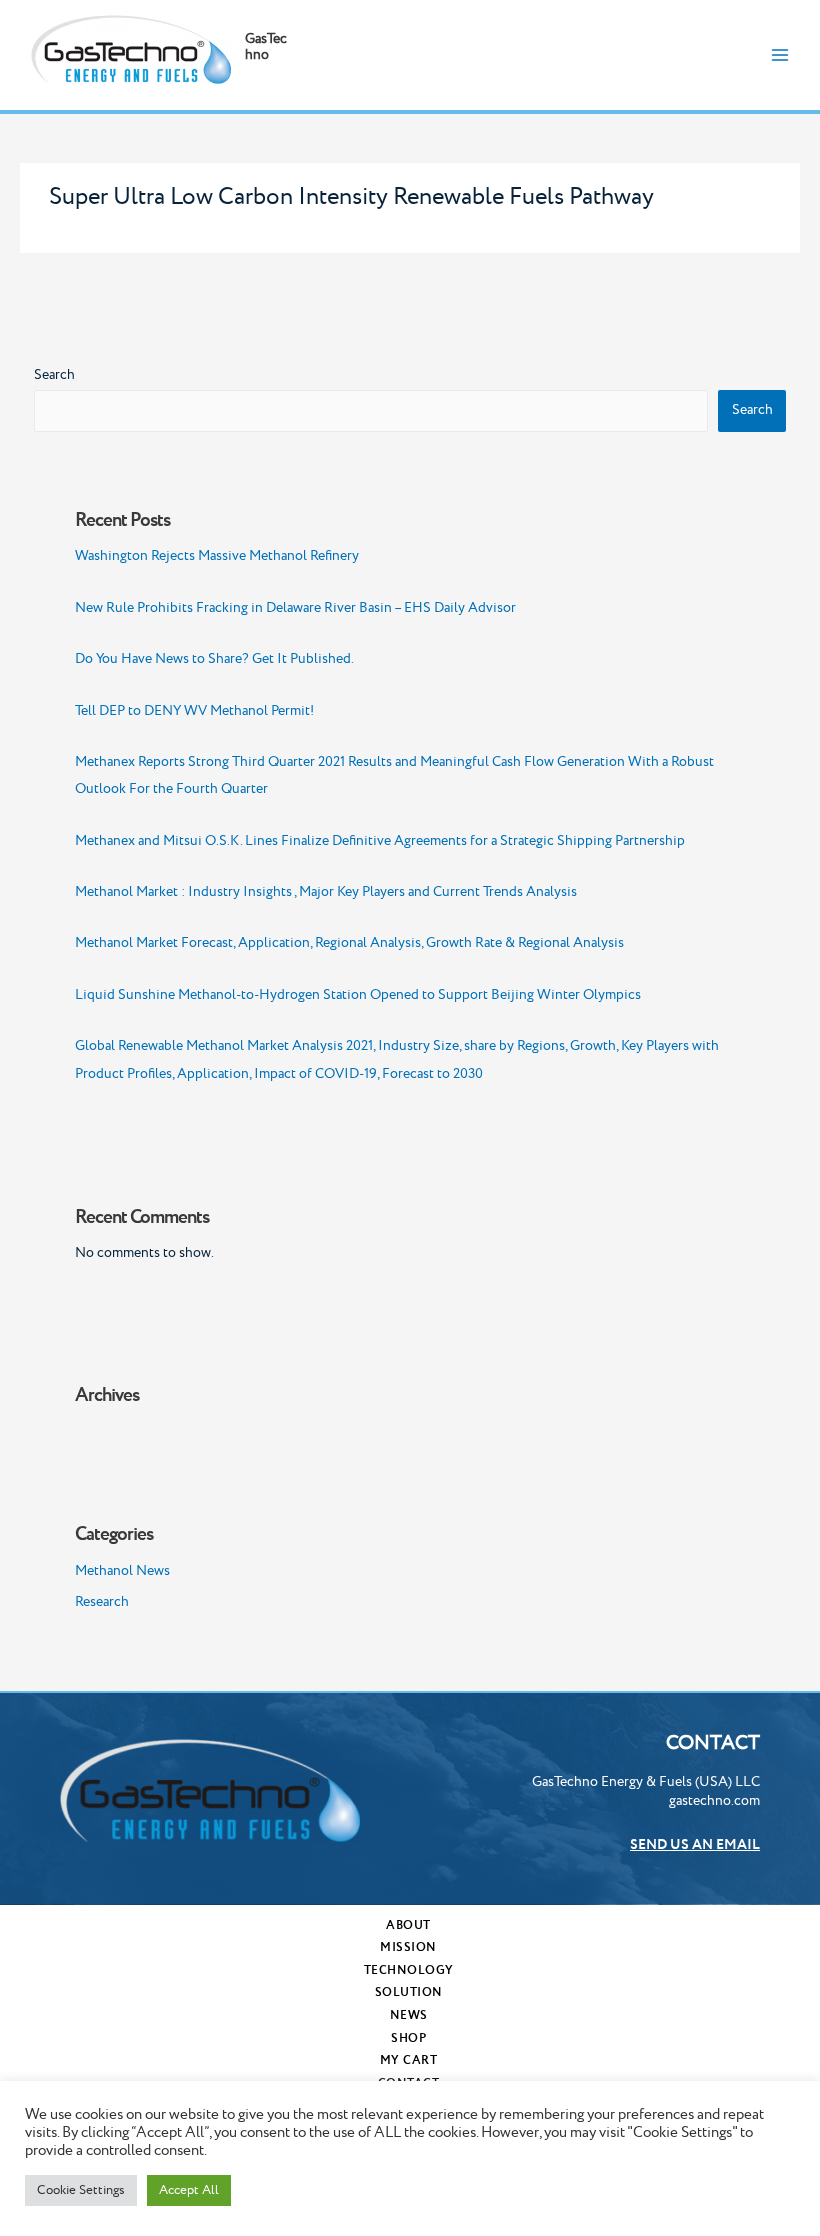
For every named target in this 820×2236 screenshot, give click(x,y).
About (408, 1925)
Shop (408, 2038)
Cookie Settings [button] (81, 2190)
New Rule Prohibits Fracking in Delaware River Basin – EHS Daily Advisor (295, 608)
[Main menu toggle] (780, 54)
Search (54, 375)
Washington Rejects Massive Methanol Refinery (217, 556)
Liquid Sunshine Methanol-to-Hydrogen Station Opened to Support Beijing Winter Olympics (358, 995)
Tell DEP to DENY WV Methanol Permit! (194, 711)
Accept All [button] (189, 2190)
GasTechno (266, 47)
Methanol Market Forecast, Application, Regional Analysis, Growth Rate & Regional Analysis (349, 943)
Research (102, 1602)
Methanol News (122, 1571)
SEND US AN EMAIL (695, 1845)
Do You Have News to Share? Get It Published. (214, 659)
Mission (408, 1947)
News (409, 2015)
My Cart (409, 2060)
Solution (409, 1992)
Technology (409, 1970)
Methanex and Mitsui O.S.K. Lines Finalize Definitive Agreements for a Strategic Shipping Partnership (380, 841)
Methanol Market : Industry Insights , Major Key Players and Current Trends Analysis (326, 892)
